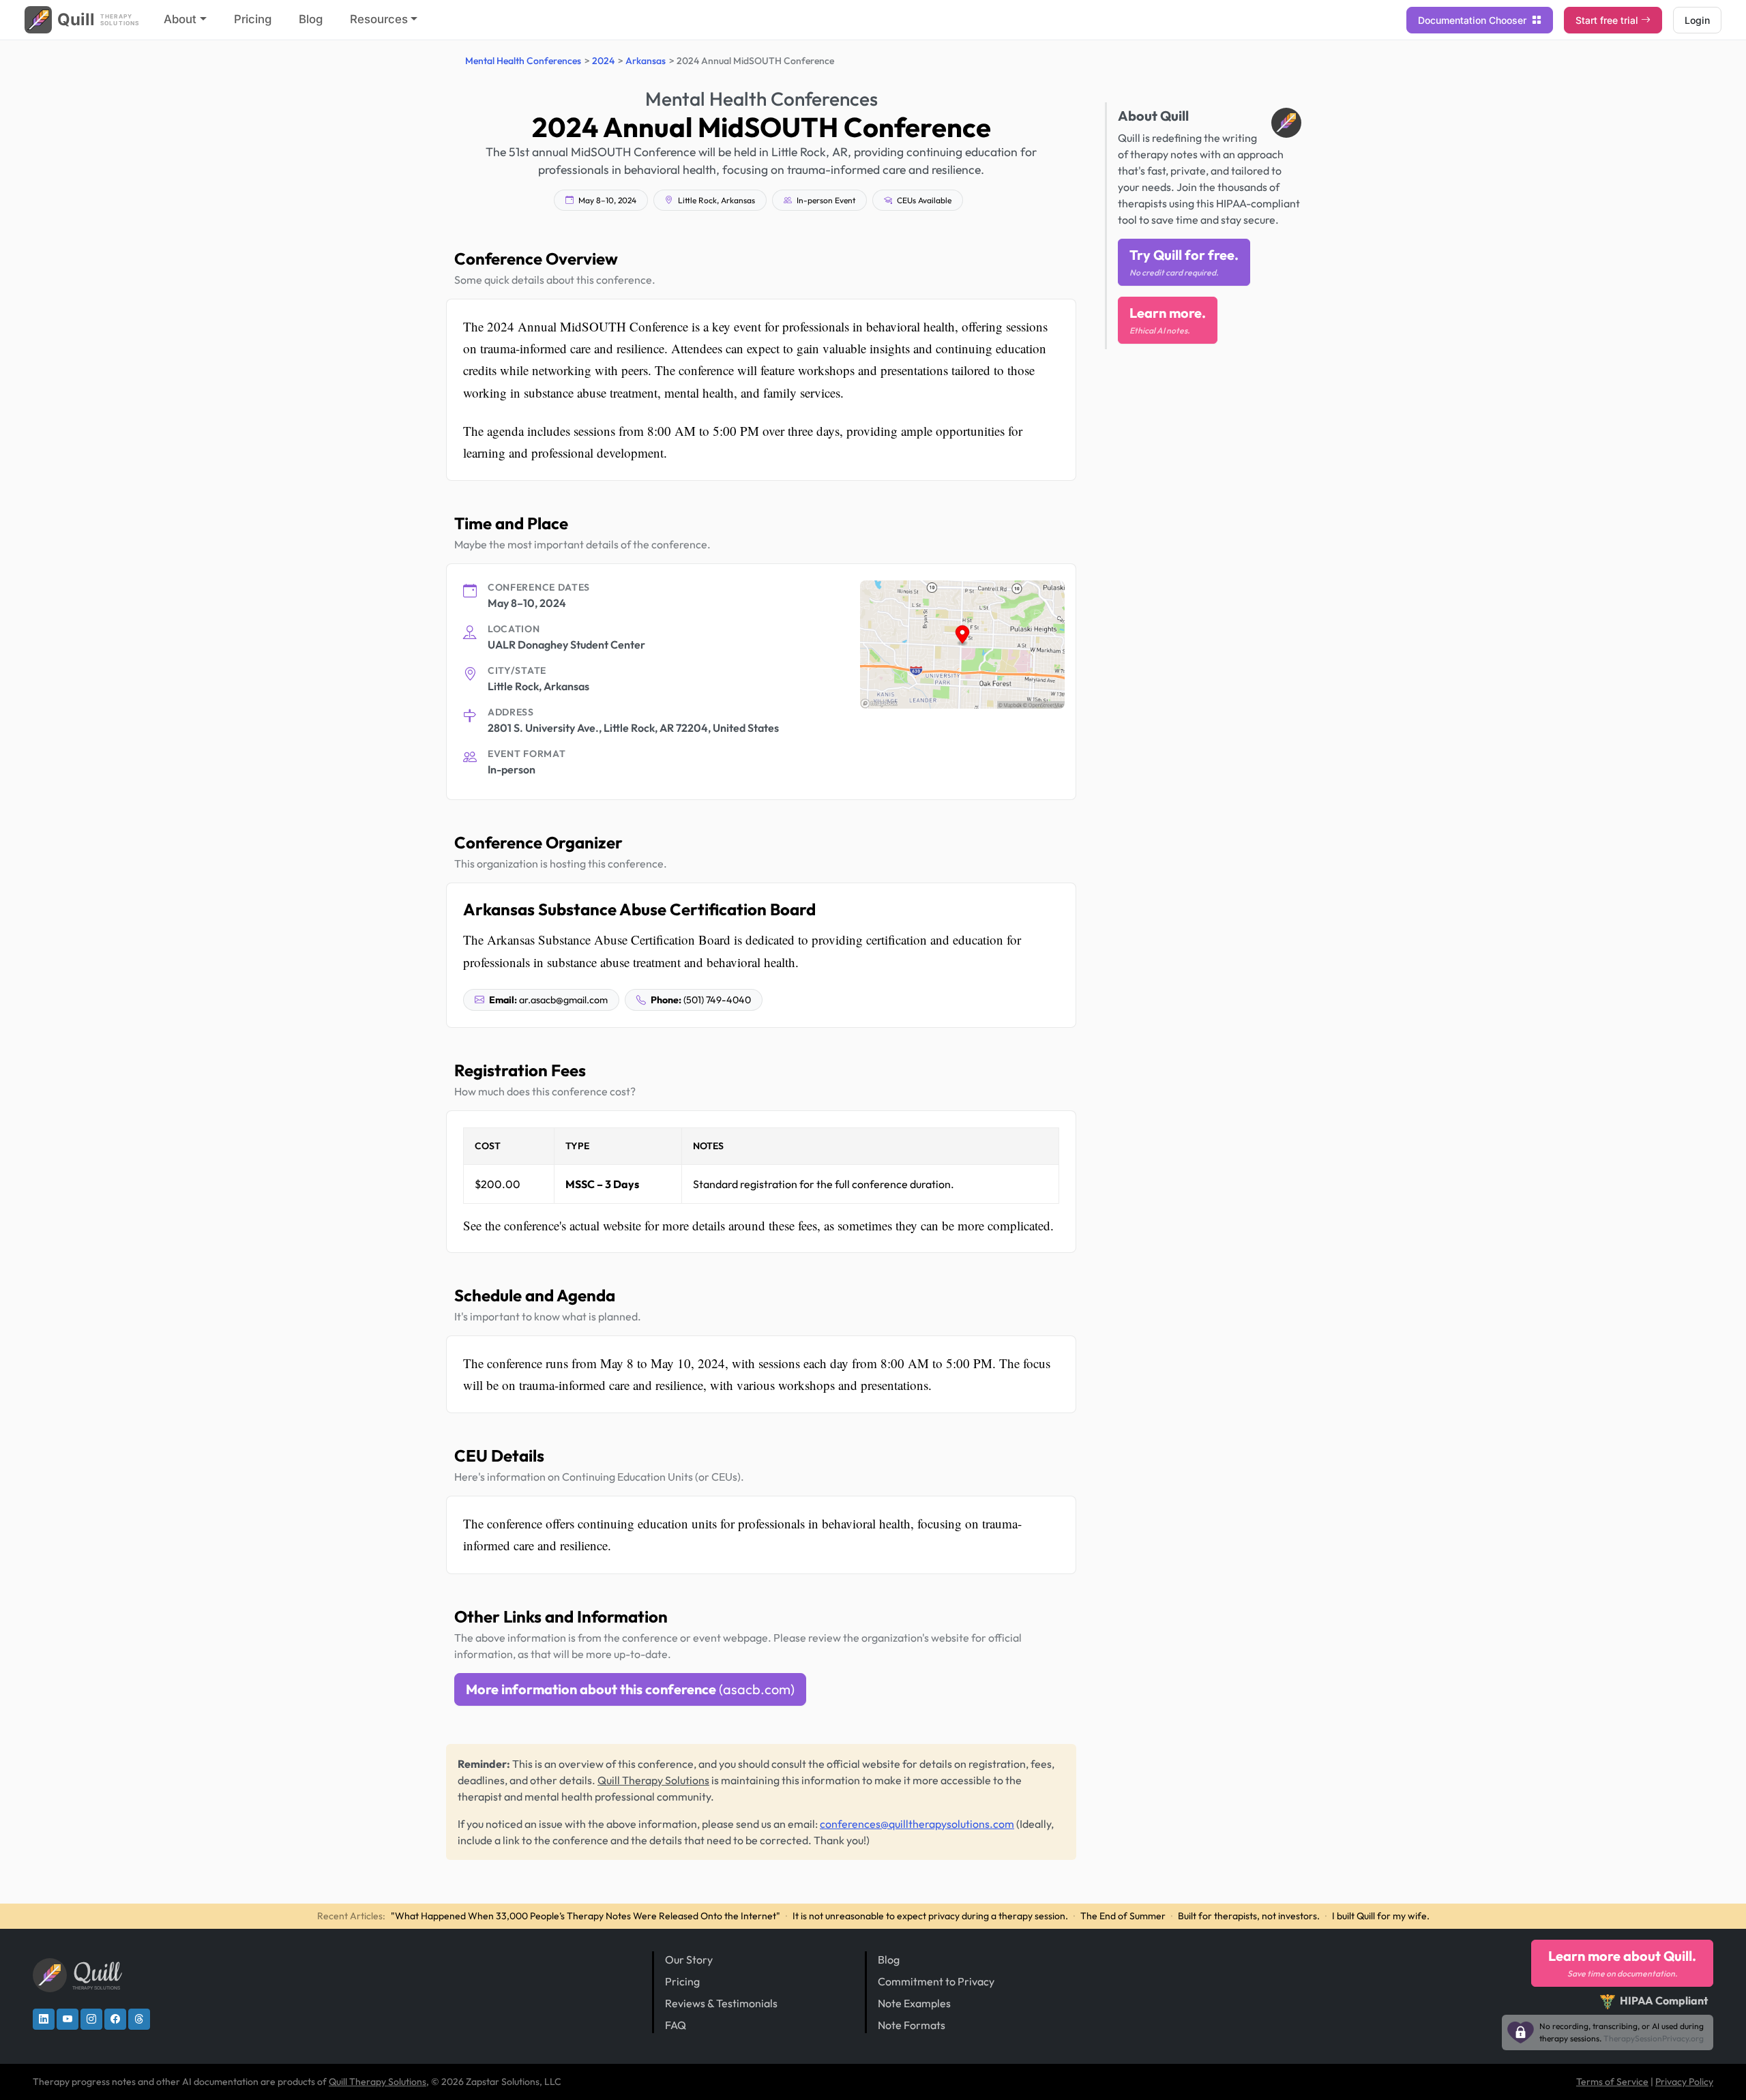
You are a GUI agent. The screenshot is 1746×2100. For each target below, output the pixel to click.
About (180, 19)
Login (1697, 20)
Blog (311, 19)
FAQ (676, 2025)
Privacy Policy (1684, 2082)
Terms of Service (1612, 2082)
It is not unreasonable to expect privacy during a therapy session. (930, 1916)
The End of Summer (1123, 1916)
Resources (379, 19)
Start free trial (1607, 20)
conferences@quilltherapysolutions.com (917, 1824)
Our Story (689, 1959)
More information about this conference (630, 1689)
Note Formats (912, 2025)
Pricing (253, 19)
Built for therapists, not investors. (1249, 1916)
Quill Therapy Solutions (653, 1780)
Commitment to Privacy (936, 1981)
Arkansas (646, 61)
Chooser (1474, 20)
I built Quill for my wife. (1381, 1916)
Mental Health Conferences (523, 61)
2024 (603, 61)
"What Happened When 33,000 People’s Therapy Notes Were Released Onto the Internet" (586, 1916)
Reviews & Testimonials (721, 2003)
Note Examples (914, 2003)
